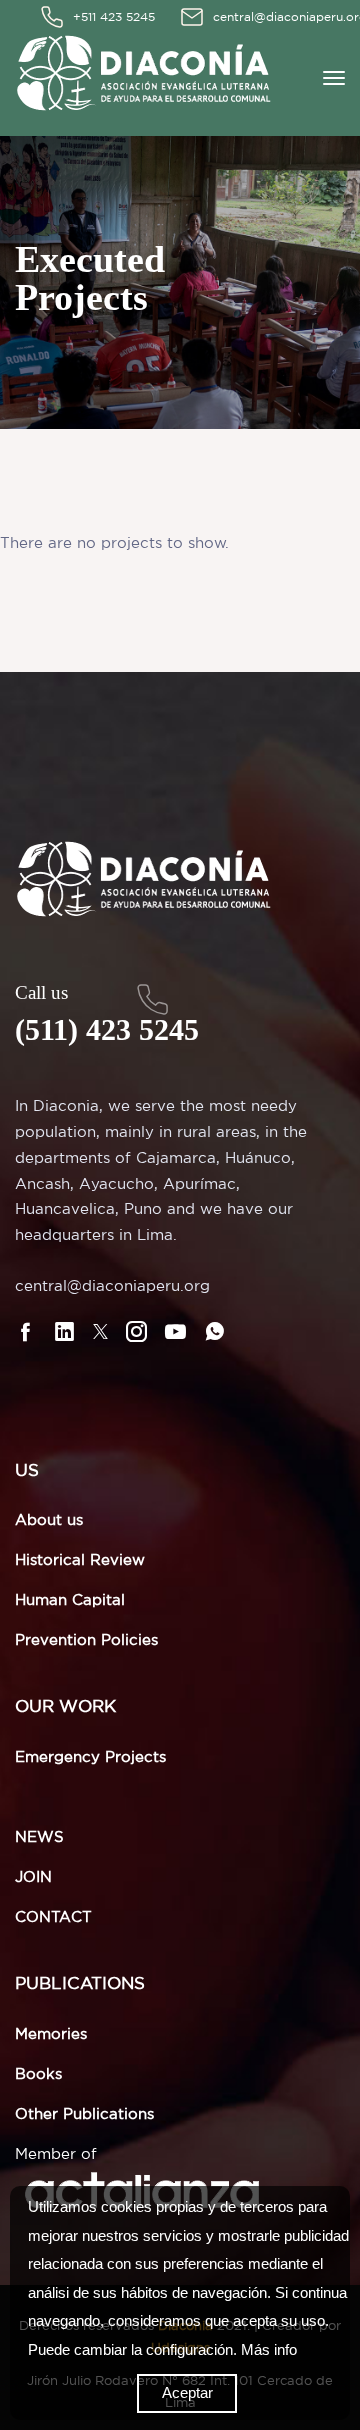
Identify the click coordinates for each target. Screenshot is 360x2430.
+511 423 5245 (114, 16)
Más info (269, 2349)
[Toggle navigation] (334, 78)
